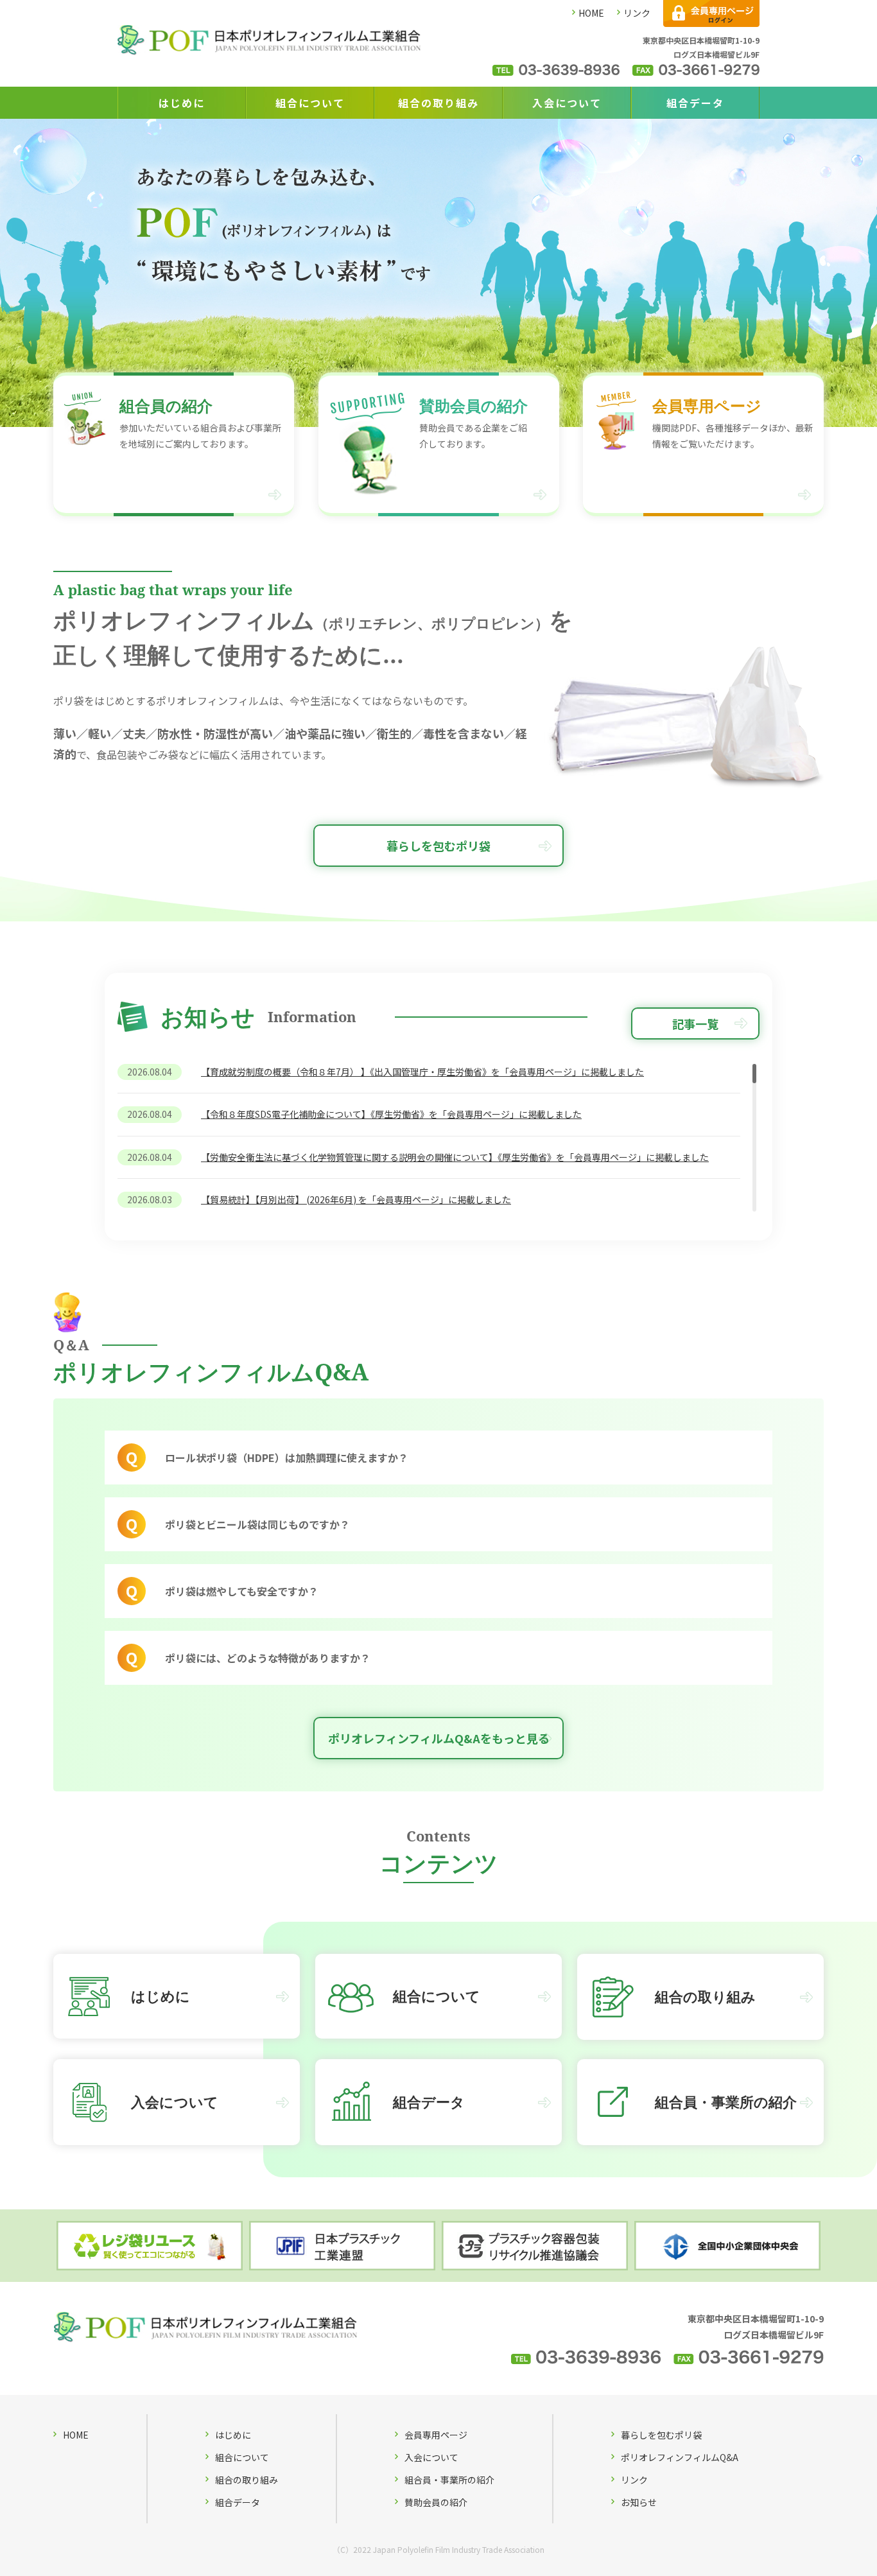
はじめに (182, 103)
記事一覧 (695, 1023)
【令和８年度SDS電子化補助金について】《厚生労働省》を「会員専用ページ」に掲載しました (391, 1114)
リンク (637, 13)
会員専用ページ (436, 2435)
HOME (591, 13)
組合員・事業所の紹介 (449, 2480)
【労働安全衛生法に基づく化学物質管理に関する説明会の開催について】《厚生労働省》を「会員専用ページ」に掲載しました (455, 1157)
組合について (310, 103)
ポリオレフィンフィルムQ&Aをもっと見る (439, 1738)
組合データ (695, 103)
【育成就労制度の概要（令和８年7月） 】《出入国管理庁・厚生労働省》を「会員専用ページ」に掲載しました (422, 1072)
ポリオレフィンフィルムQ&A (680, 2457)
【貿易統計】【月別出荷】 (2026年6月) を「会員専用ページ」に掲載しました (356, 1199)
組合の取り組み (438, 103)
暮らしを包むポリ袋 (438, 846)
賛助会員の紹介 (436, 2502)
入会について (567, 103)
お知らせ (639, 2502)
